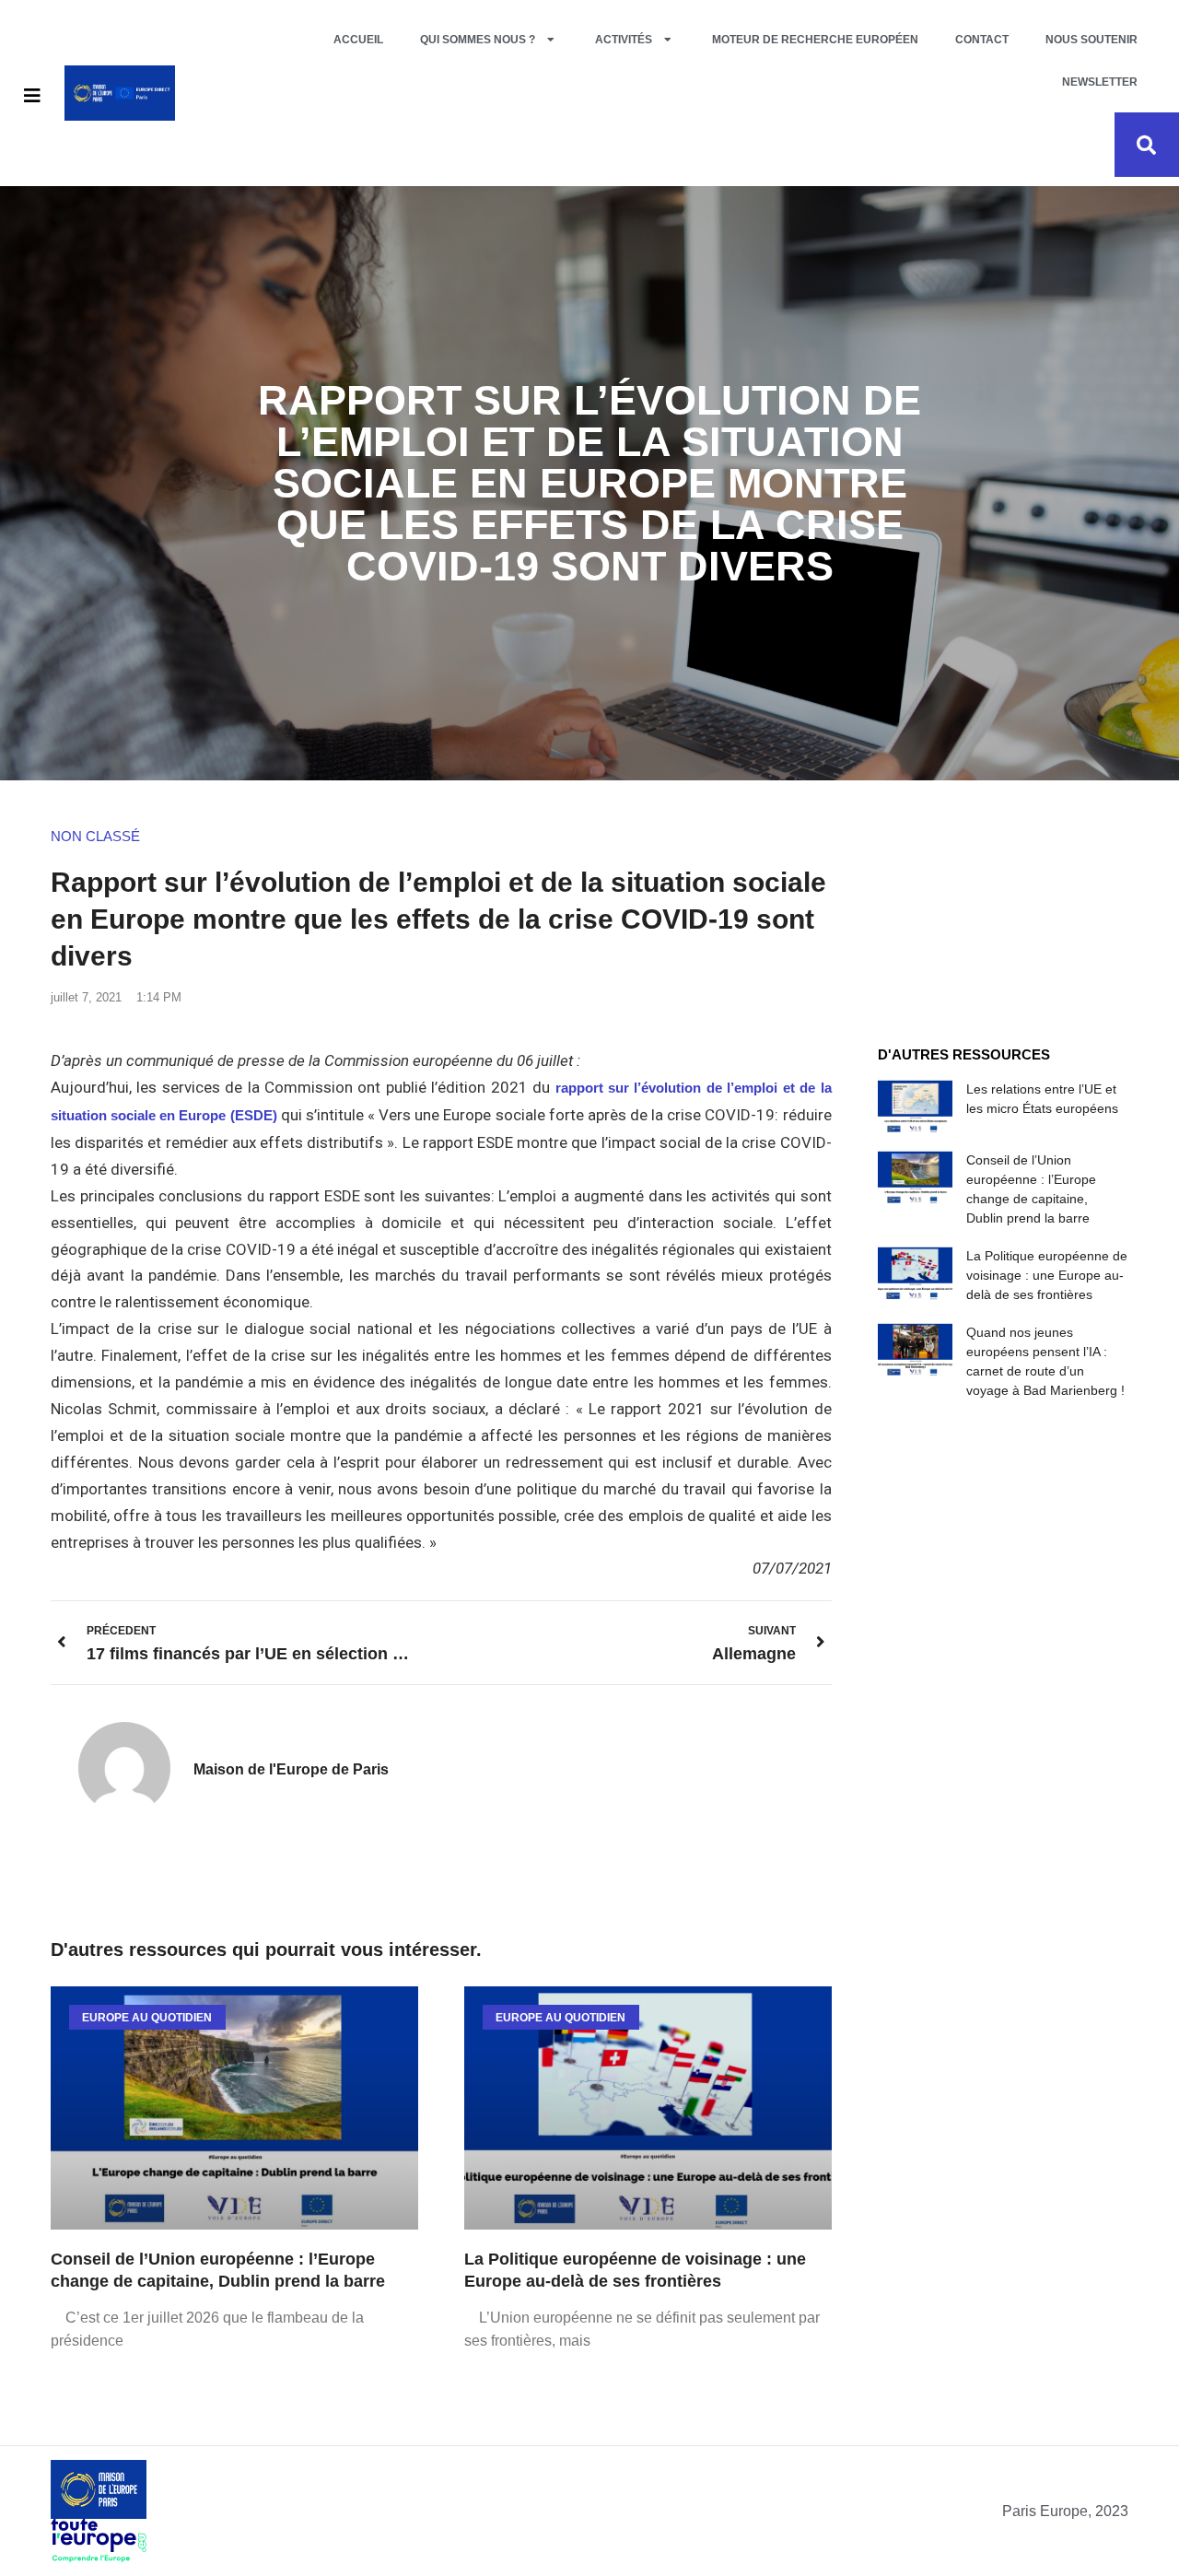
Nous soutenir (1091, 40)
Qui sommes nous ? (478, 40)
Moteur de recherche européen (815, 40)
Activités (624, 40)
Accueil (358, 40)
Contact (982, 40)
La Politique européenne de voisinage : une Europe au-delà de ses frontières (1047, 1275)
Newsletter (1100, 82)
